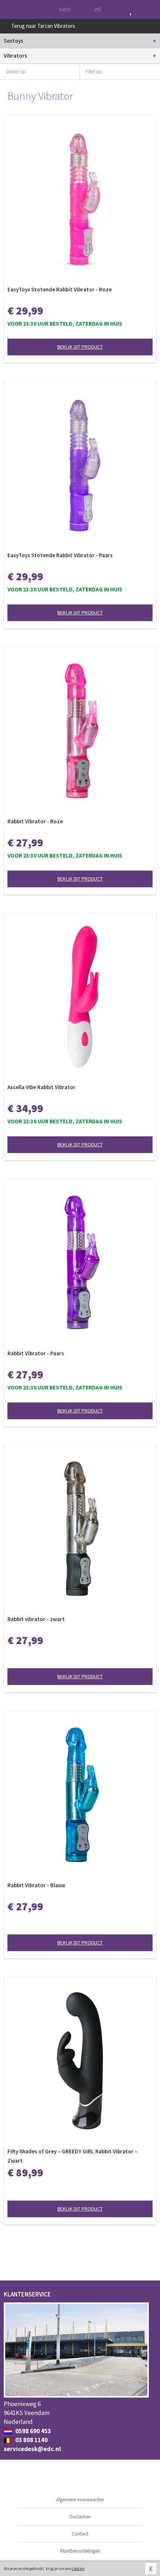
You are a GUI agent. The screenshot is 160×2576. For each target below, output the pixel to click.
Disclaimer (80, 2517)
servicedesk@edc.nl (32, 2449)
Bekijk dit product (80, 347)
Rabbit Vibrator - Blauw (36, 1885)
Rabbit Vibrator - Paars (36, 1353)
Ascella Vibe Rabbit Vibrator (41, 1087)
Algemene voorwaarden (80, 2500)
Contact (80, 2534)
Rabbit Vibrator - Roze (35, 821)
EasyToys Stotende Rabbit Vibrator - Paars (60, 555)
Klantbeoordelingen (80, 2551)
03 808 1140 (31, 2440)
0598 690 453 (33, 2431)
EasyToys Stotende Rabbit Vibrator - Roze (60, 289)
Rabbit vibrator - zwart (36, 1619)
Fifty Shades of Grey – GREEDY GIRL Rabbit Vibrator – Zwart (73, 2156)
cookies (78, 2569)
